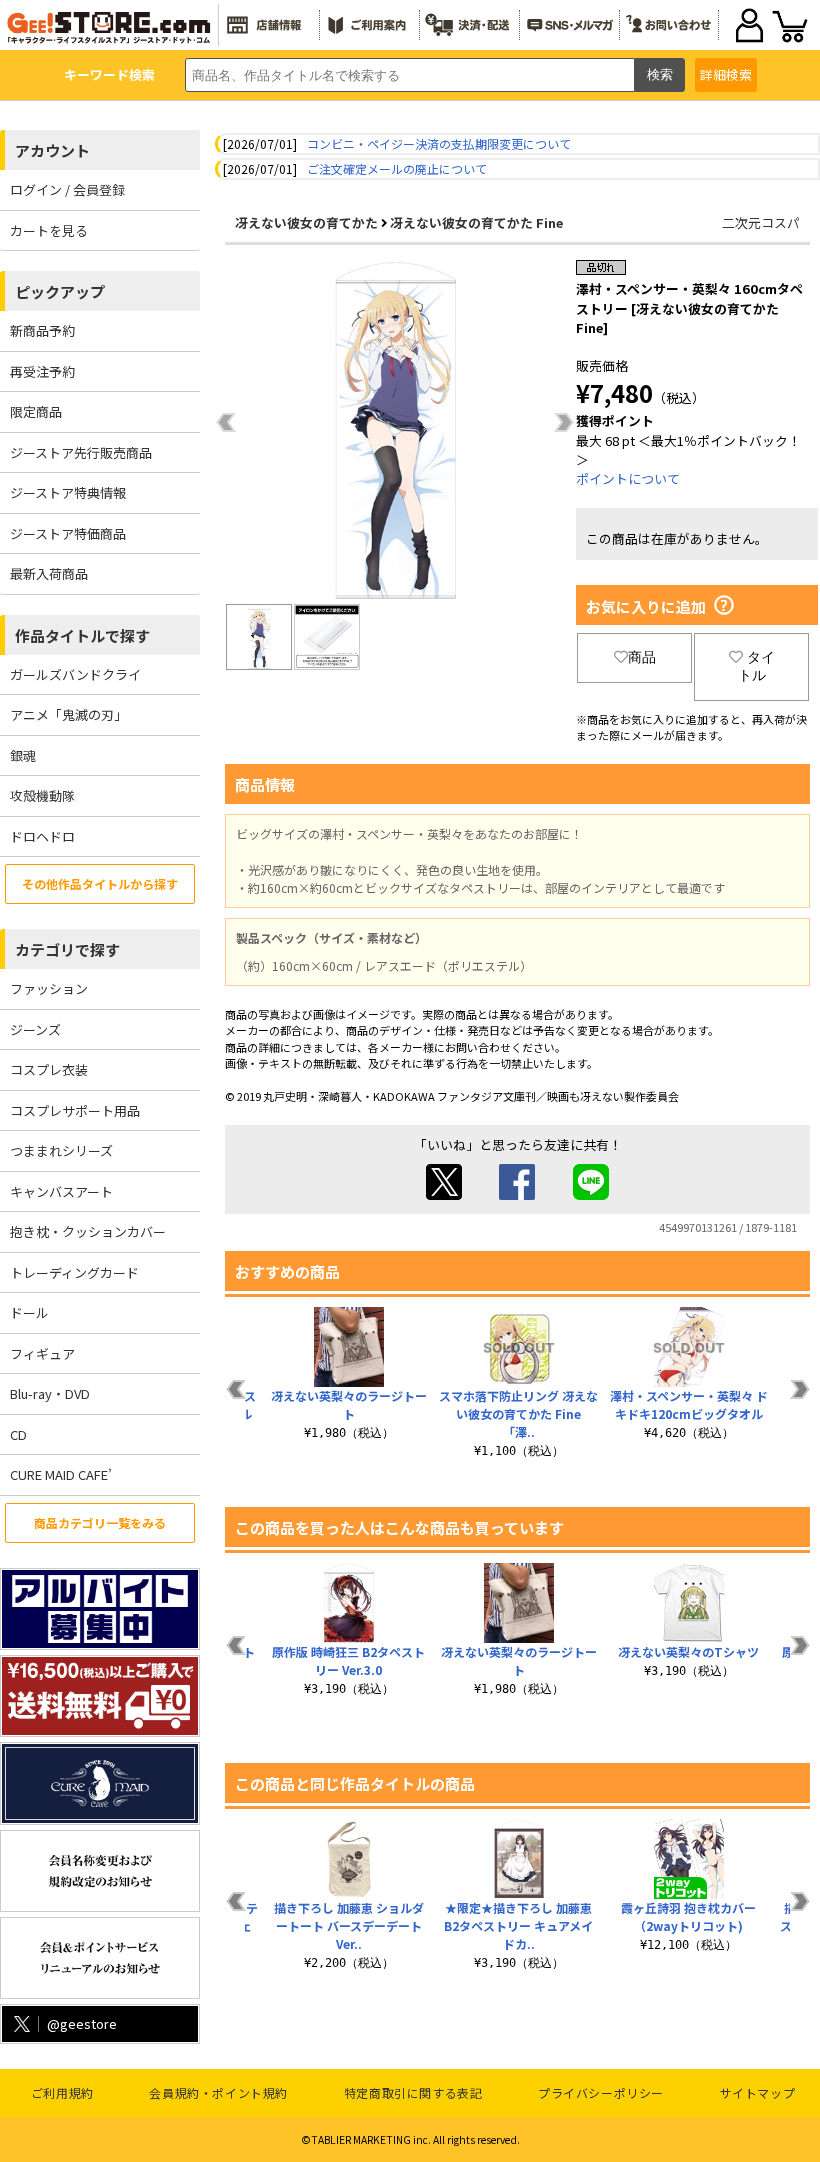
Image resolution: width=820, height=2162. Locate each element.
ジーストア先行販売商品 (81, 452)
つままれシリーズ (61, 1150)
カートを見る (49, 230)
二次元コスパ (761, 222)
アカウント (52, 150)
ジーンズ (35, 1029)
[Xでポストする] (444, 1194)
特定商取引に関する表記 (413, 2092)
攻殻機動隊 (42, 795)
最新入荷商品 (49, 573)
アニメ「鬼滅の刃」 (68, 714)
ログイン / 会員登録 (67, 189)
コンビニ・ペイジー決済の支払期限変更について (439, 143)
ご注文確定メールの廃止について (397, 168)
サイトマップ (758, 2092)
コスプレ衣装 (49, 1069)
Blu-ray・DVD (50, 1393)
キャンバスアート (61, 1191)
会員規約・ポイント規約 (218, 2092)
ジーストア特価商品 (68, 533)
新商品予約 (42, 330)
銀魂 (23, 755)
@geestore (82, 2023)
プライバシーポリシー (601, 2092)
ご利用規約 (62, 2092)
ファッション (49, 988)
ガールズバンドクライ (75, 674)
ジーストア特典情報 (68, 492)
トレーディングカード (74, 1272)
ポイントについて (628, 478)
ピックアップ (60, 291)
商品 (642, 657)
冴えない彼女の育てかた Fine (476, 222)
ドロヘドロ (42, 836)
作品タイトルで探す (82, 635)
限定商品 (36, 411)
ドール (29, 1312)
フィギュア (42, 1353)
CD (18, 1434)
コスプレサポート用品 (75, 1110)
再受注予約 (42, 371)
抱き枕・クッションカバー (88, 1231)
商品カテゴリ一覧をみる (100, 1522)
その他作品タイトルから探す (100, 883)
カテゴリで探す (67, 949)
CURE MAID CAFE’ (61, 1474)
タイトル (756, 666)
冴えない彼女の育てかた (306, 222)
